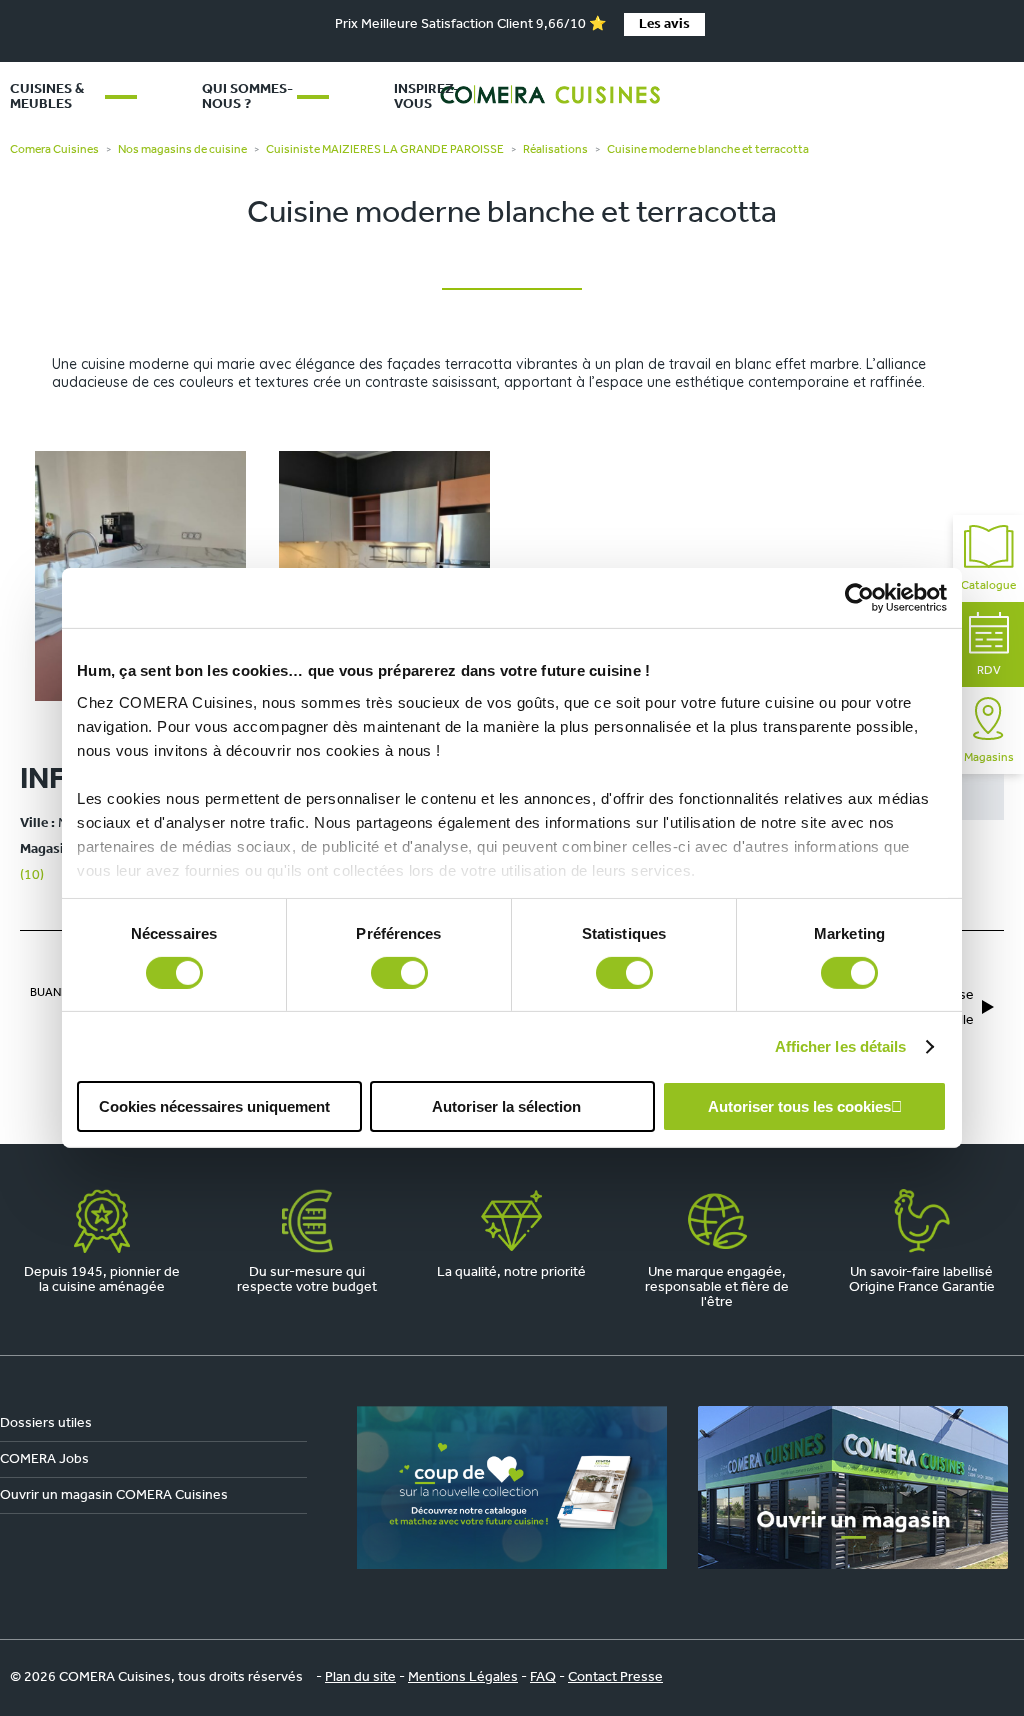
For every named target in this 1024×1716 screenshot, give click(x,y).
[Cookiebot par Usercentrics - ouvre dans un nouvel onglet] (859, 598)
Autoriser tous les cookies (799, 1106)
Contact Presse (615, 1677)
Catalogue (988, 586)
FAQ (543, 1677)
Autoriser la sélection (506, 1106)
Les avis (664, 24)
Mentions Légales (463, 1677)
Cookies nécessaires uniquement (214, 1106)
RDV (989, 671)
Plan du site (360, 1677)
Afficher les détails (841, 1046)
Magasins (989, 758)
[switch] (399, 973)
